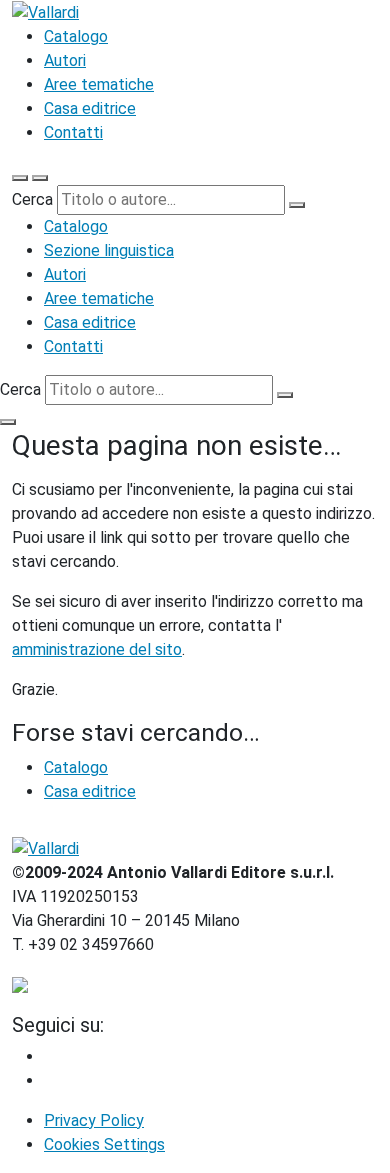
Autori (65, 60)
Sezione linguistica (109, 250)
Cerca (32, 199)
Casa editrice (90, 108)
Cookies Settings (104, 1144)
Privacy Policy (94, 1120)
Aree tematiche (99, 84)
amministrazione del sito (97, 649)
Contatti (73, 132)
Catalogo (76, 36)
